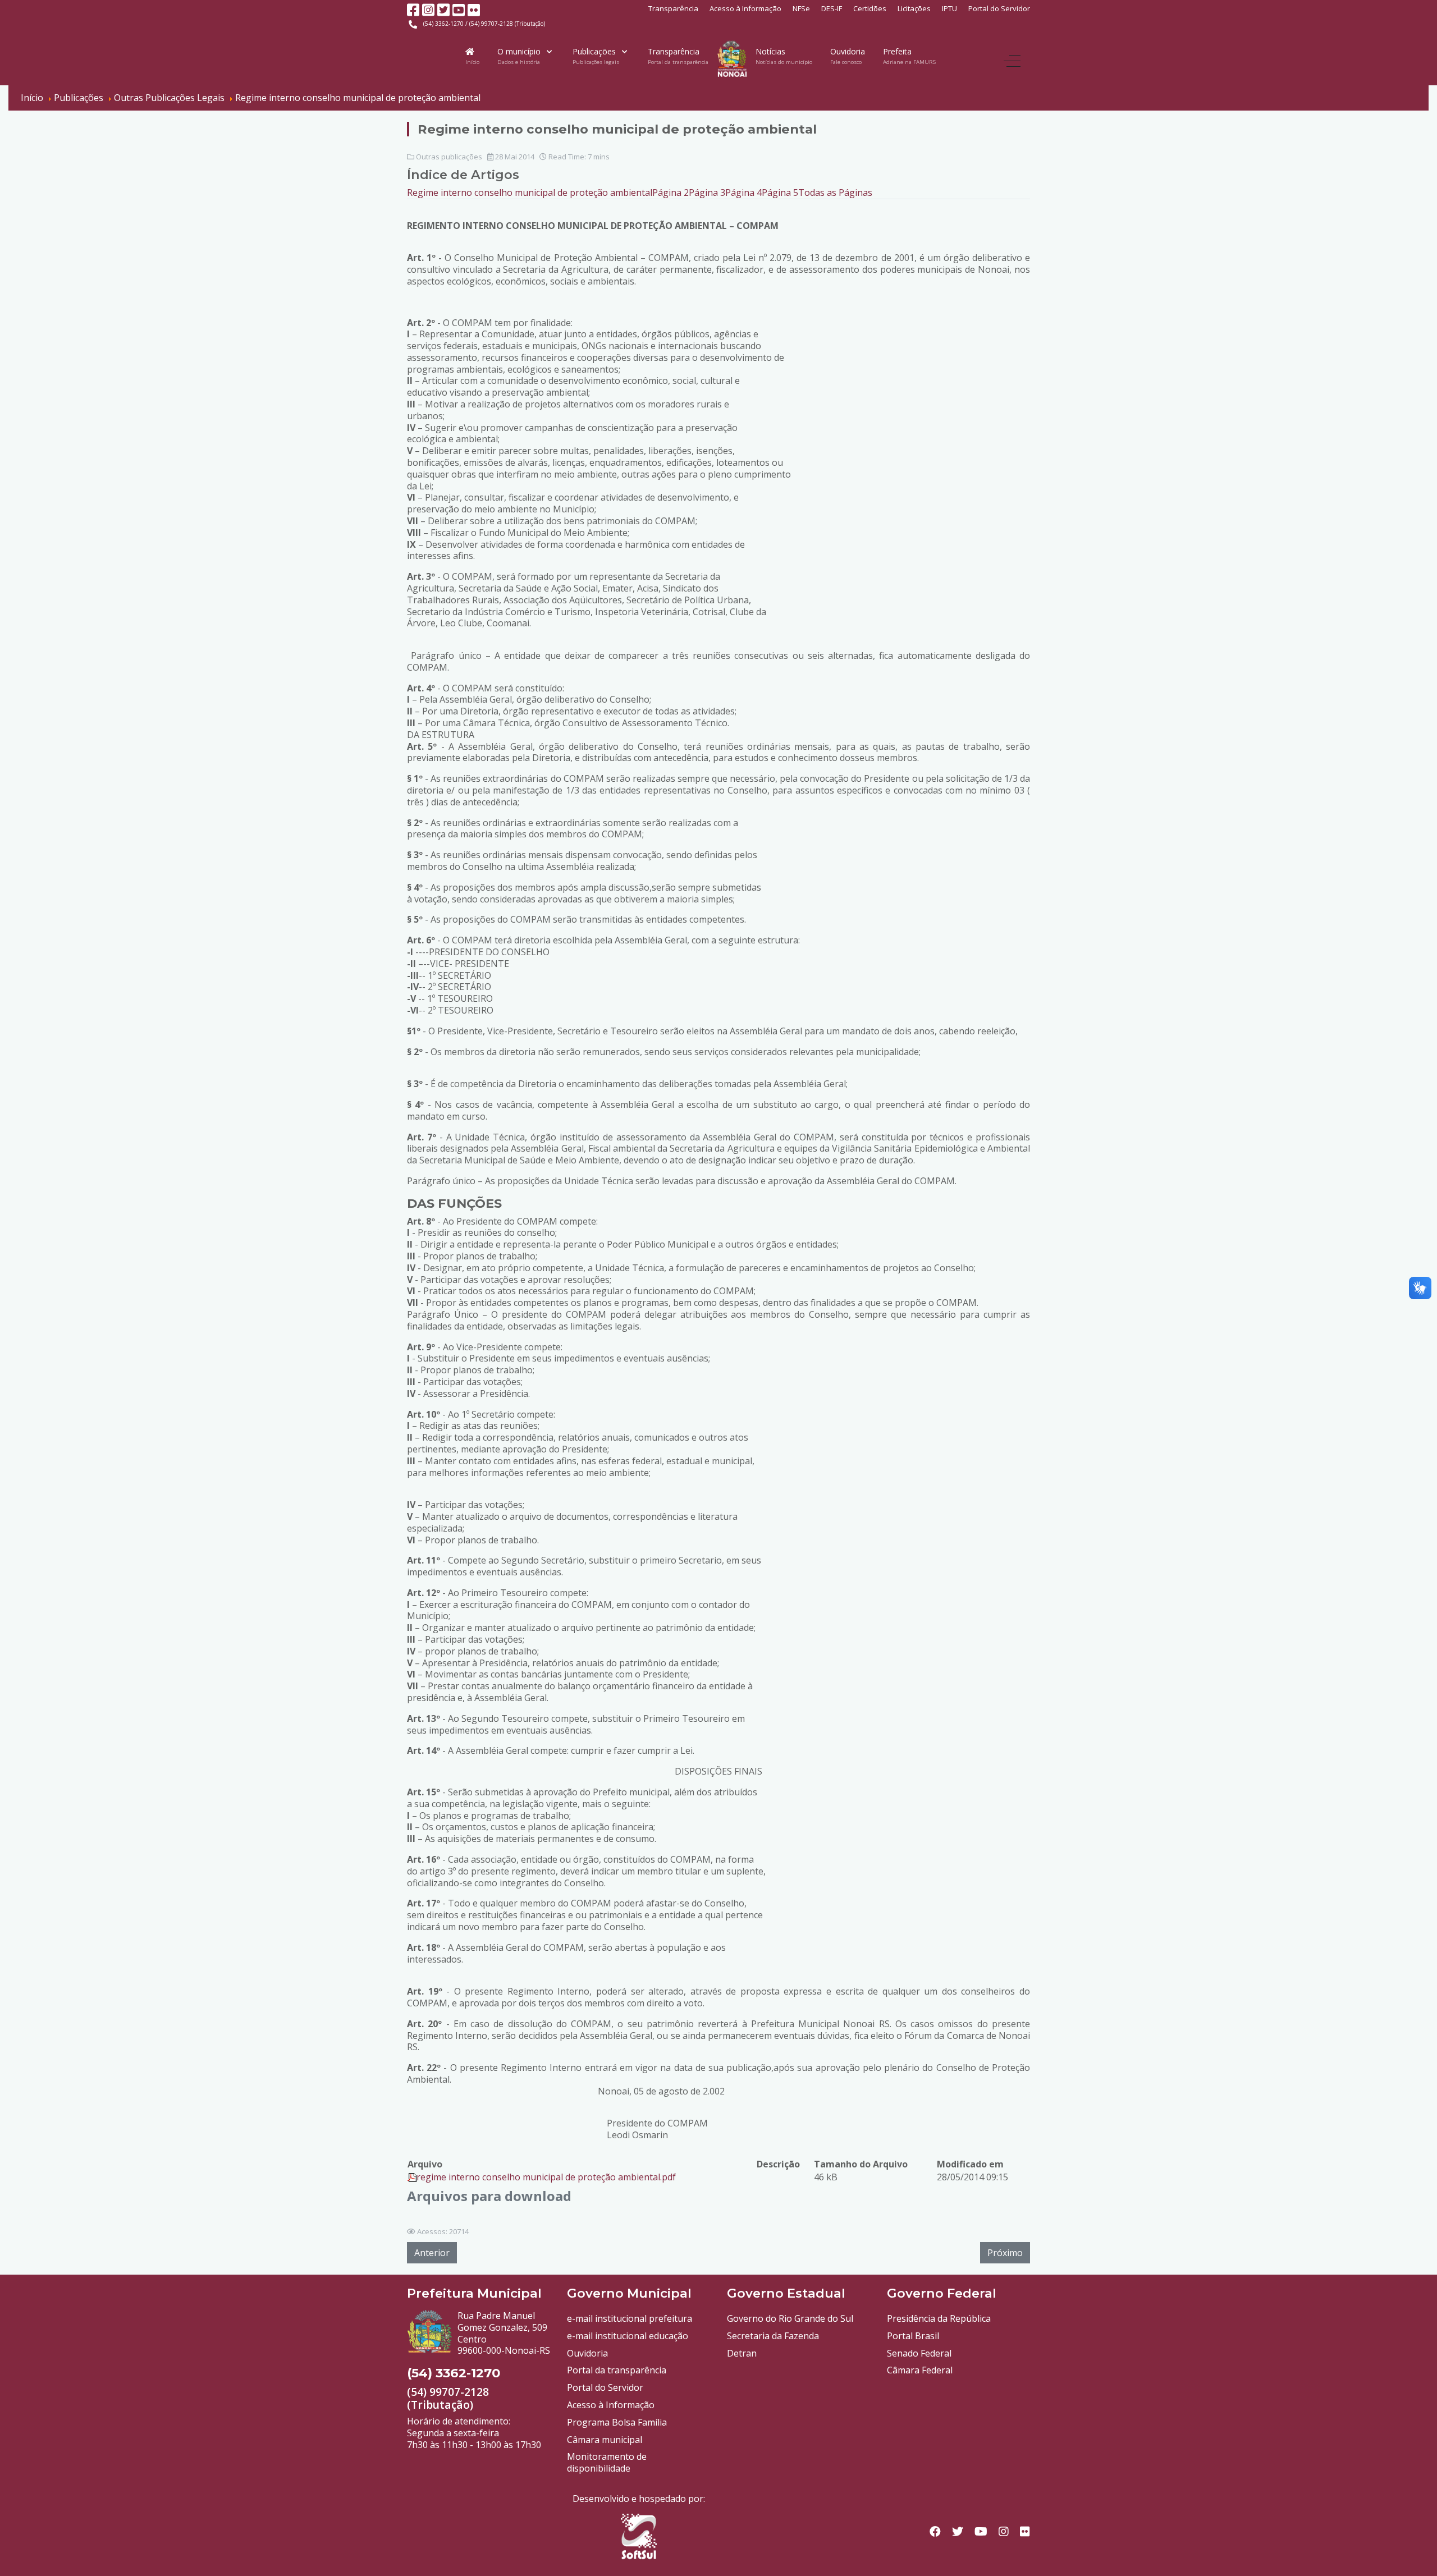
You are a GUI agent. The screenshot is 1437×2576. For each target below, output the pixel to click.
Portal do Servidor (999, 8)
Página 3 (707, 192)
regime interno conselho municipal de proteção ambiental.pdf (546, 2177)
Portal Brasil (913, 2336)
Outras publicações (449, 157)
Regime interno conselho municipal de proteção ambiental (530, 192)
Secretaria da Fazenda (773, 2336)
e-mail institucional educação (628, 2336)
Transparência (673, 8)
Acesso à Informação (745, 8)
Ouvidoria (587, 2353)
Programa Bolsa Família (617, 2422)
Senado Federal (919, 2353)
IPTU (949, 8)
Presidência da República (939, 2318)
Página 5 (780, 192)
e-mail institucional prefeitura (630, 2318)
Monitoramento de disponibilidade (607, 2462)
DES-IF (832, 8)
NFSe (801, 8)
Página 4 (743, 192)
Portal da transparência (617, 2370)
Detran (742, 2353)
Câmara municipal (605, 2440)
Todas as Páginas (835, 192)
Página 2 (671, 192)
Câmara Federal (920, 2370)
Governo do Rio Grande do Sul (790, 2318)
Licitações (914, 8)
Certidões (870, 8)
